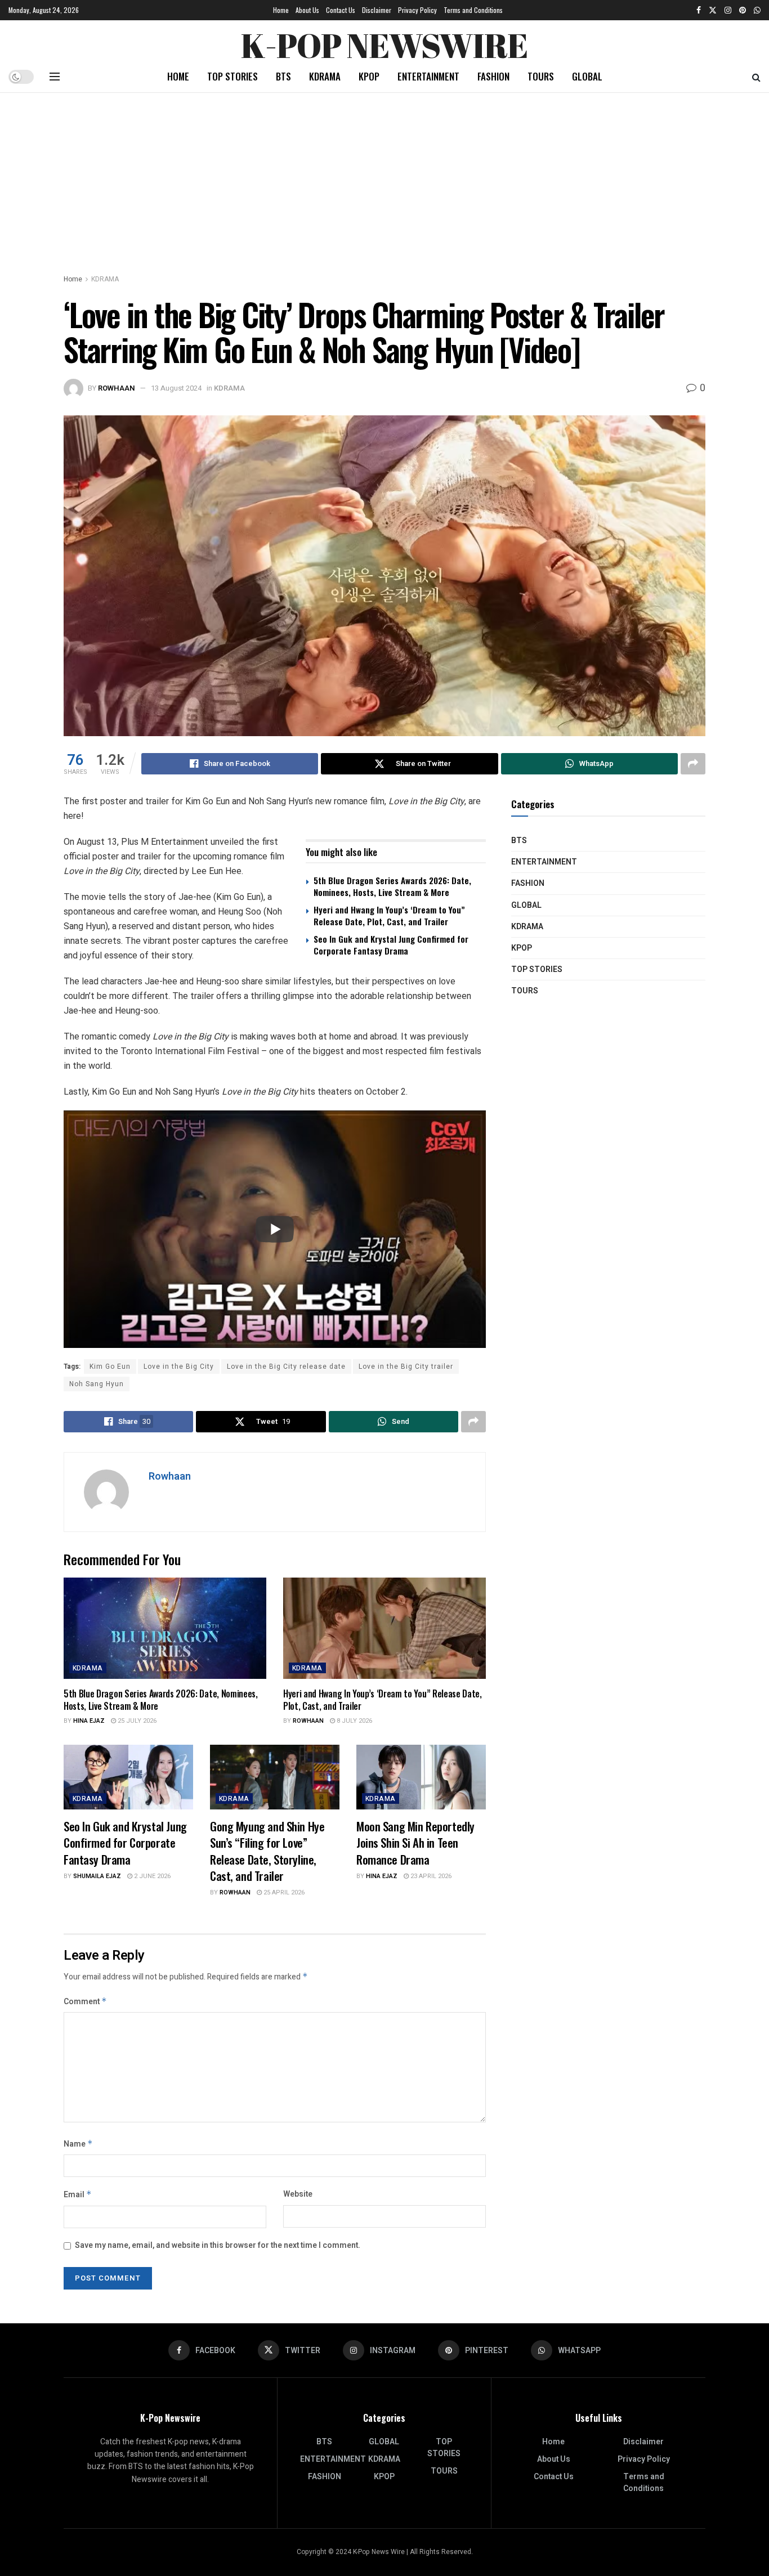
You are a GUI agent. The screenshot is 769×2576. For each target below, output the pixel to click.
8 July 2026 (354, 1721)
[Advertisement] (384, 177)
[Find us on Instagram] (728, 10)
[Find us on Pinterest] (743, 10)
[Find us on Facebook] (699, 10)
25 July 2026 (136, 1721)
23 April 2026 (430, 1876)
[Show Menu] (55, 77)
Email (78, 2195)
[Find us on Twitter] (713, 10)
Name (78, 2144)
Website (298, 2194)
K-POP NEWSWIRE (384, 42)
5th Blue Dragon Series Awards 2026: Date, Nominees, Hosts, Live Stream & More (392, 886)
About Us (307, 10)
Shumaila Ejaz (97, 1876)
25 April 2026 (283, 1892)
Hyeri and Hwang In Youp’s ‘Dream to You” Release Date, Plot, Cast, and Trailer (389, 915)
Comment (85, 2002)
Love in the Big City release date (286, 1367)
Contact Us (341, 10)
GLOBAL (587, 76)
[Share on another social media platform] (693, 764)
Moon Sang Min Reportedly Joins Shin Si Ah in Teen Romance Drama (415, 1843)
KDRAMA (325, 76)
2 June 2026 (151, 1876)
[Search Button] (756, 77)
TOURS (541, 76)
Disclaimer (377, 10)
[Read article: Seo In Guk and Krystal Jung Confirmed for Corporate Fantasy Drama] (128, 1777)
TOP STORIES (233, 76)
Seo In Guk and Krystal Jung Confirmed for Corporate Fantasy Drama (391, 945)
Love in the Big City (179, 1367)
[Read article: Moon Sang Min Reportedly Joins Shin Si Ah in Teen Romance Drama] (421, 1777)
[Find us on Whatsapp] (757, 10)
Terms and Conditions (473, 10)
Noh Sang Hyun (97, 1384)
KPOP (369, 76)
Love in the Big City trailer (406, 1367)
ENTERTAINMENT (428, 76)
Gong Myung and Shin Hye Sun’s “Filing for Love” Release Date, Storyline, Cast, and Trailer (267, 1851)
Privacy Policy (417, 10)
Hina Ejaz (89, 1721)
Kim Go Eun (110, 1367)
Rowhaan (117, 388)
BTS (283, 76)
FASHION (493, 76)
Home (281, 10)
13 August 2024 (176, 388)
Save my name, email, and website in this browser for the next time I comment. (218, 2245)
